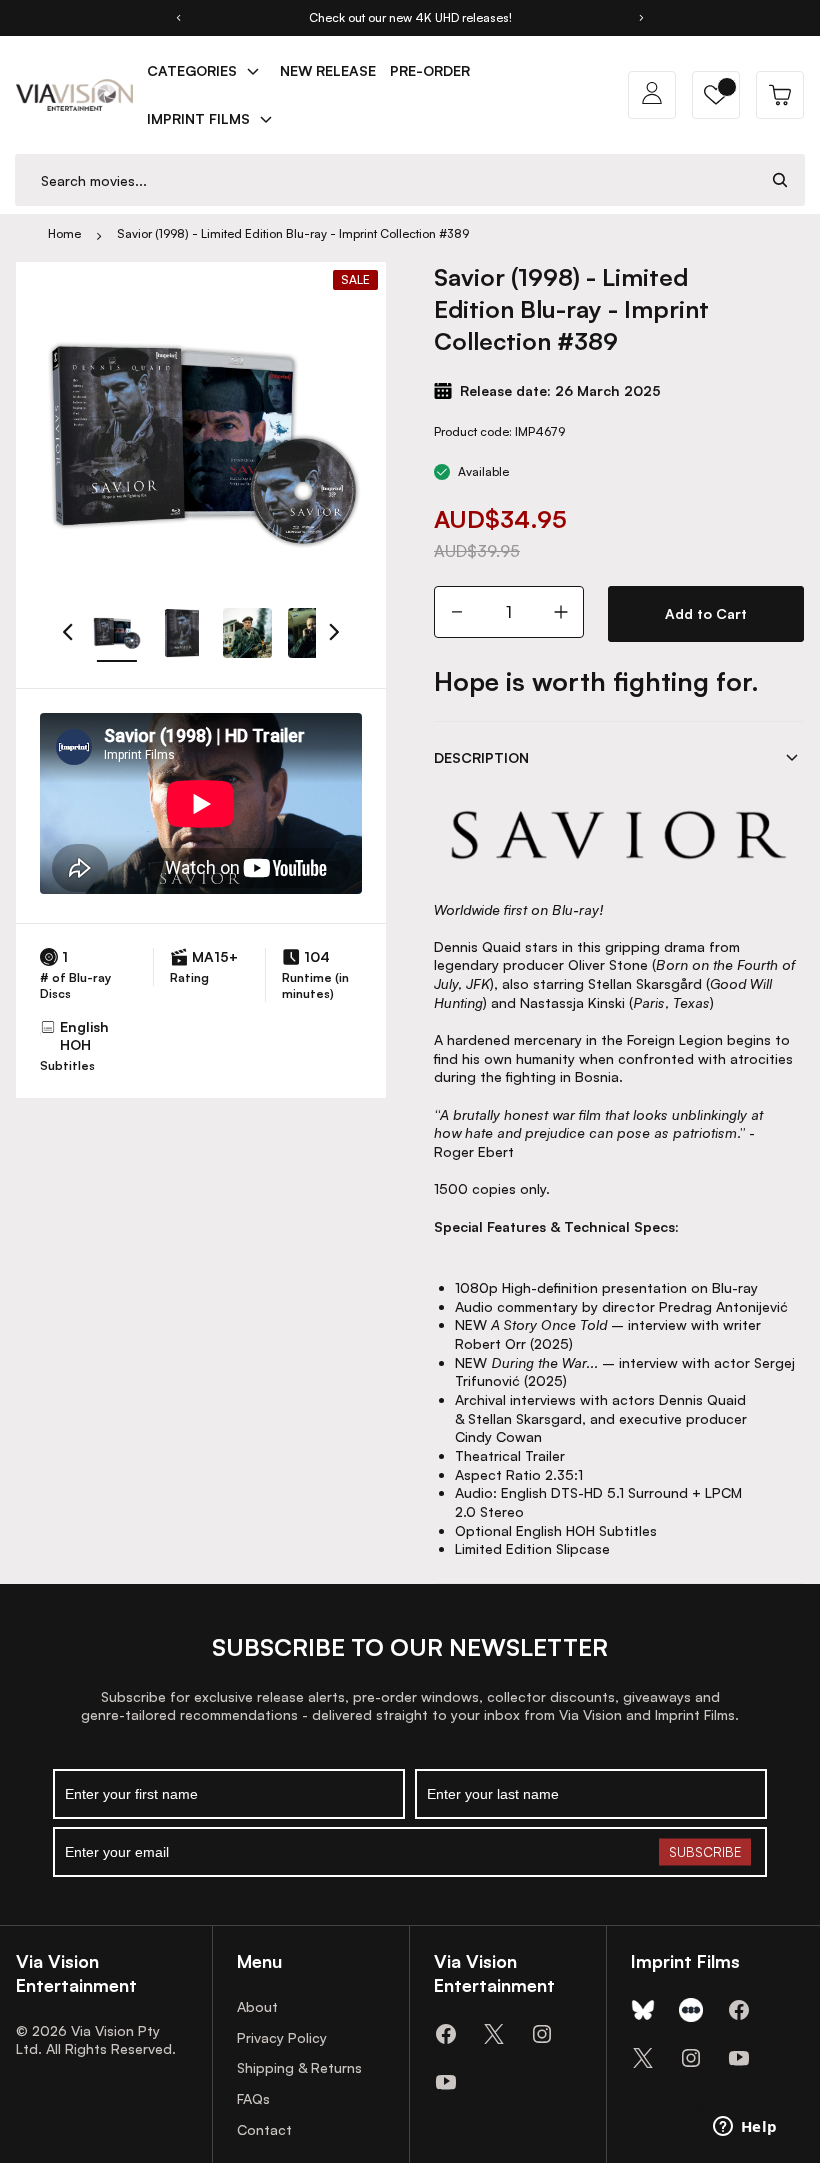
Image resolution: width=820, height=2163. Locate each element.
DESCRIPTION (481, 757)
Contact (264, 2129)
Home (64, 233)
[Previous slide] (178, 18)
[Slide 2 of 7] (181, 632)
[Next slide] (642, 18)
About (257, 2006)
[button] (716, 95)
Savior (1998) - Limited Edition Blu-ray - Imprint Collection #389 (293, 233)
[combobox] (386, 180)
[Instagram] (542, 2034)
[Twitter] (494, 2034)
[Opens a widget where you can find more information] (745, 2128)
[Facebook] (446, 2034)
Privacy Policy (282, 2037)
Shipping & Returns (299, 2067)
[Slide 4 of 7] (312, 632)
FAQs (253, 2098)
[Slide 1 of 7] (116, 632)
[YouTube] (446, 2082)
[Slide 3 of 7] (247, 632)
